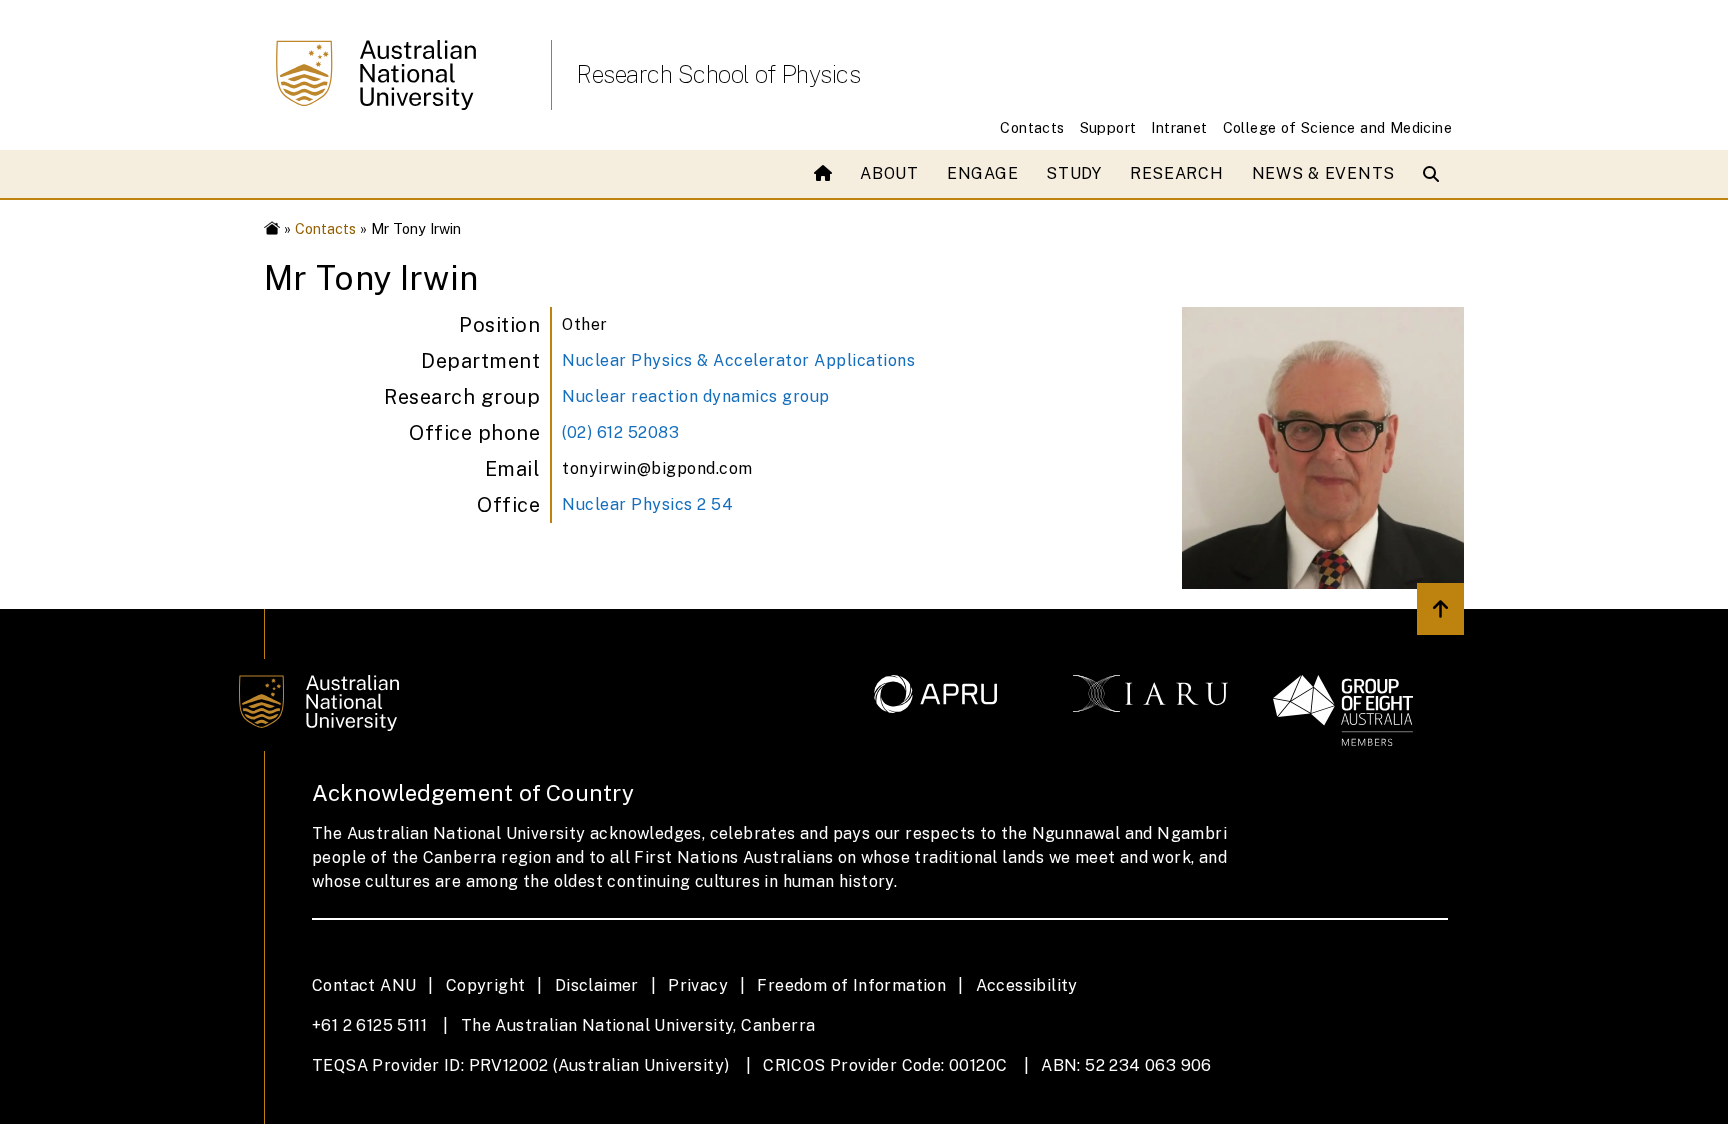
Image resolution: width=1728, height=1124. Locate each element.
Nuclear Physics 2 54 (647, 504)
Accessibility (1027, 985)
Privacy (698, 985)
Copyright (486, 985)
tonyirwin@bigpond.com (657, 468)
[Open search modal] (1435, 174)
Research (1177, 173)
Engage (982, 173)
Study (1074, 173)
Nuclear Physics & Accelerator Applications (738, 360)
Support (1108, 127)
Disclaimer (597, 985)
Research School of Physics (718, 74)
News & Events (1323, 173)
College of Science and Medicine (1337, 127)
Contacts (1032, 127)
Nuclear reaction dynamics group (696, 396)
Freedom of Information (851, 985)
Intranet (1179, 127)
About (889, 173)
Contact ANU (364, 985)
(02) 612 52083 (620, 432)
